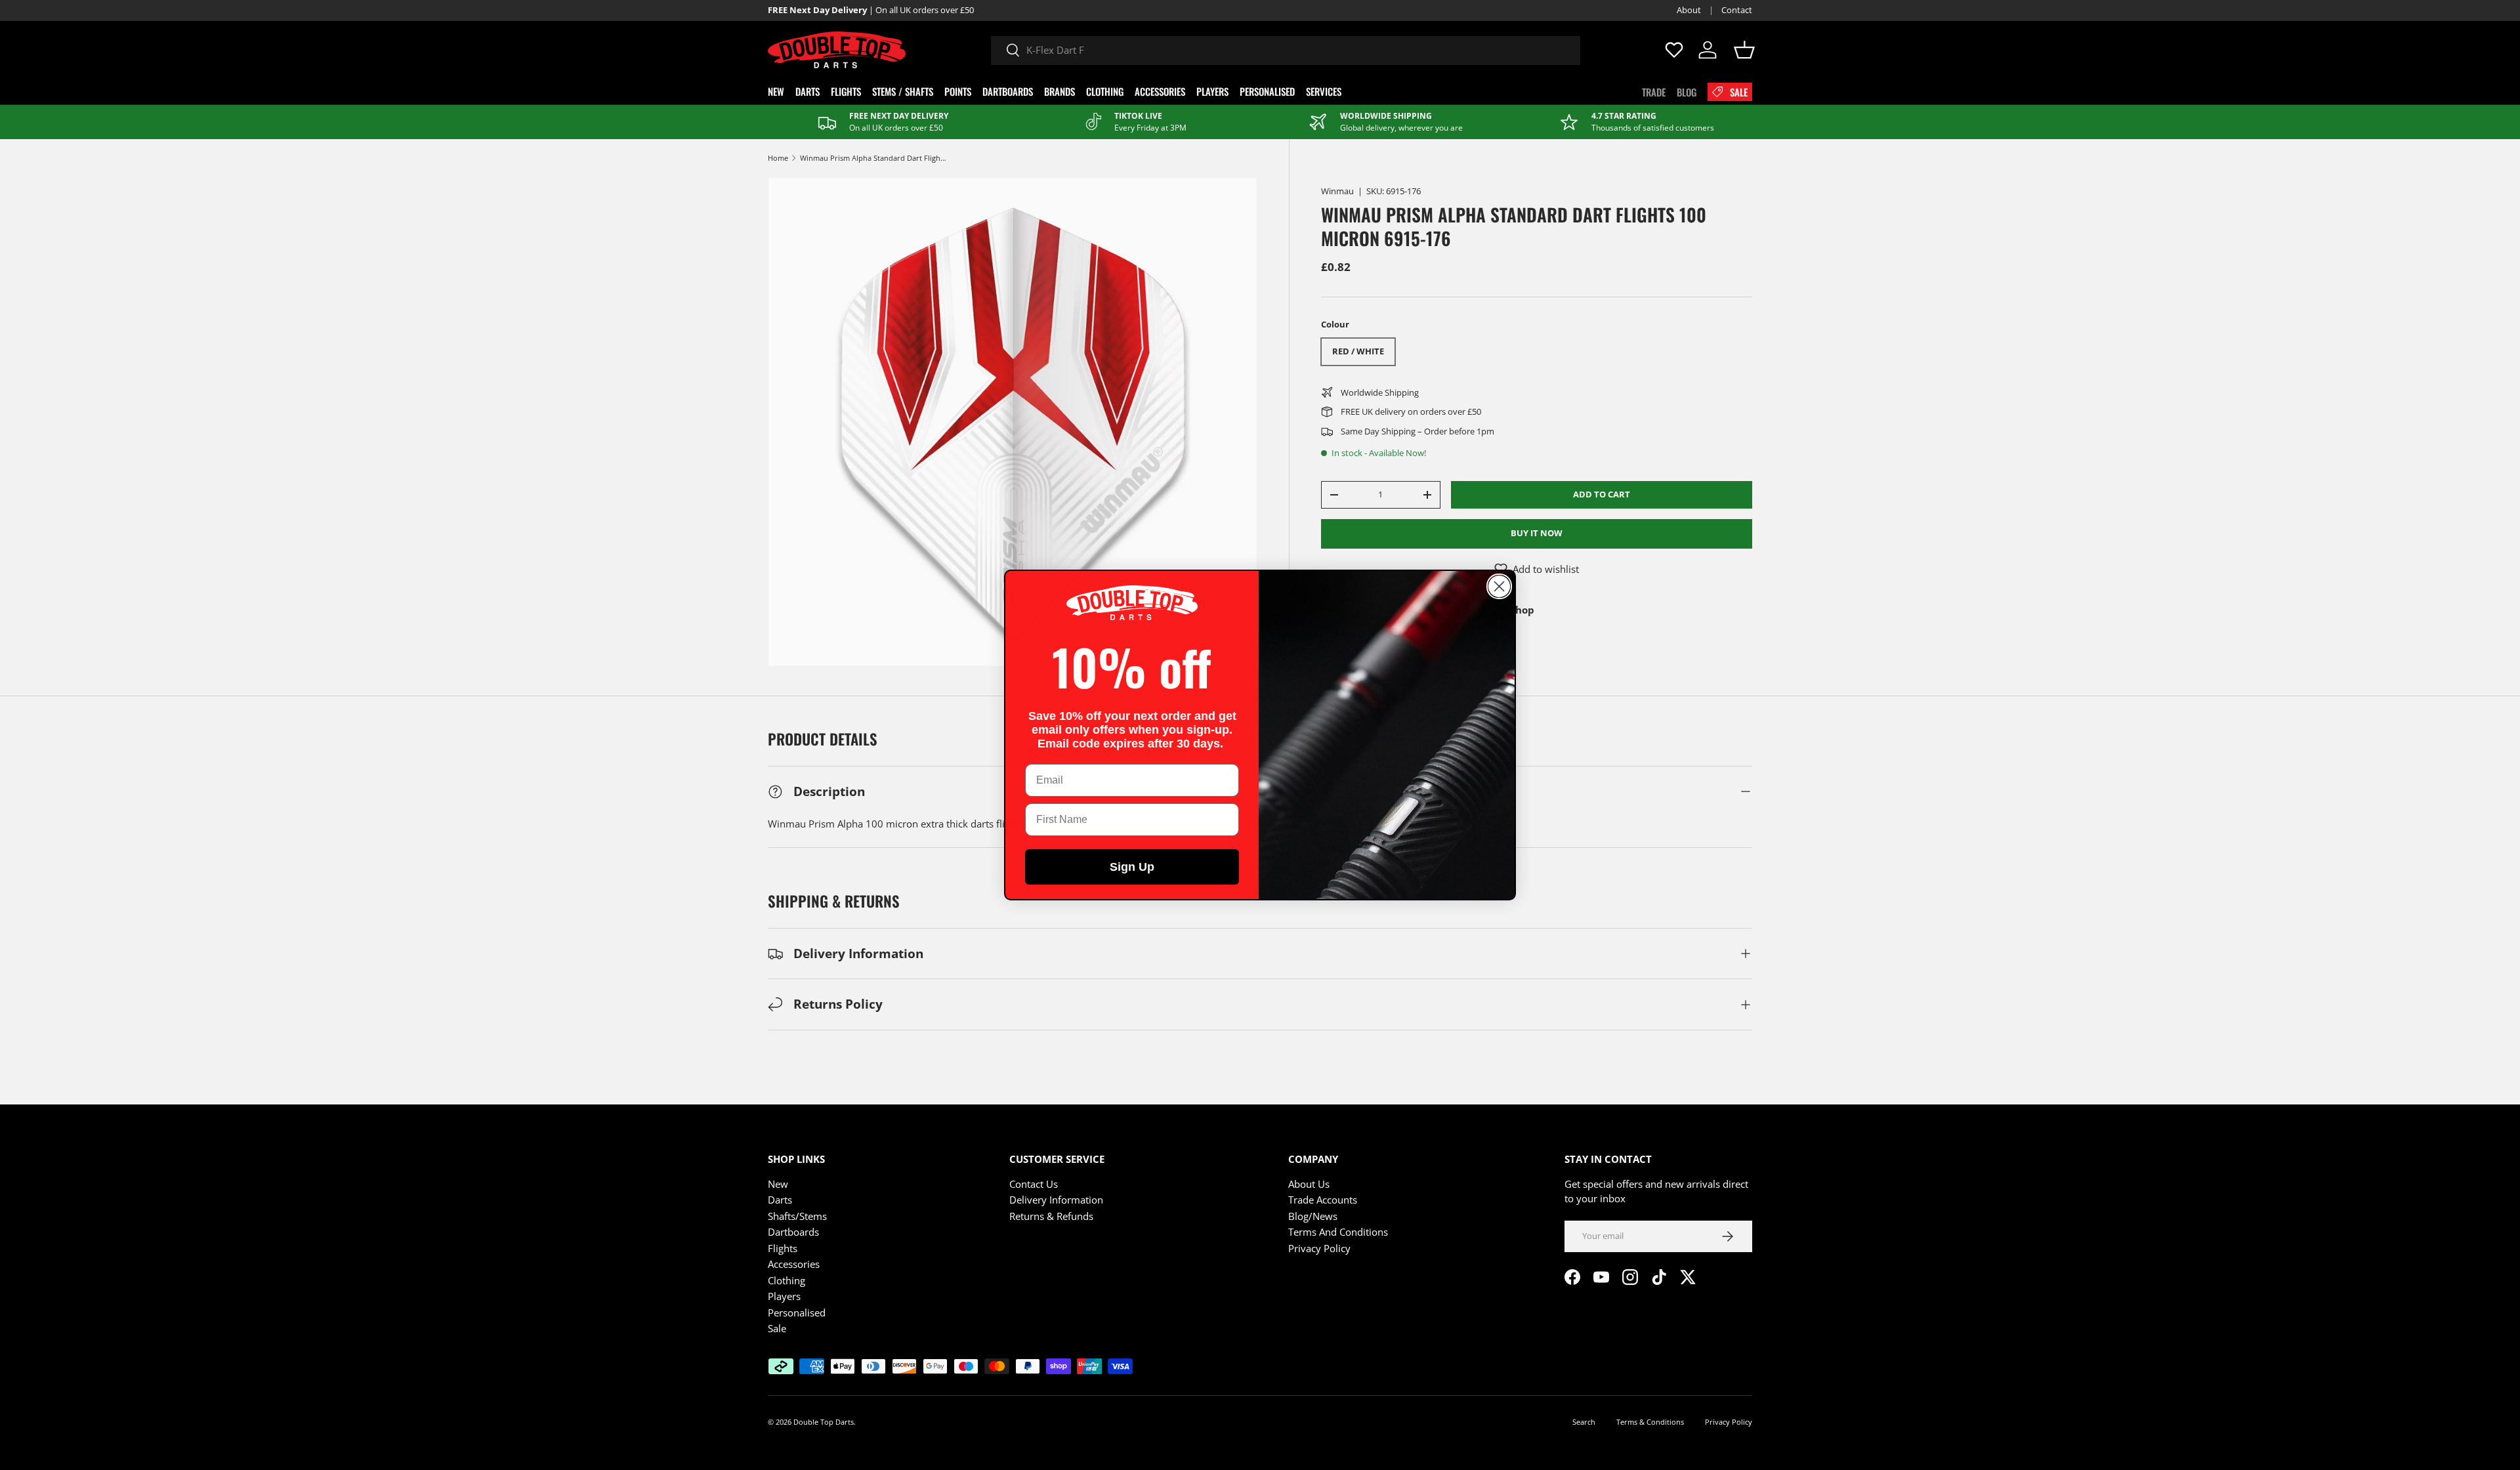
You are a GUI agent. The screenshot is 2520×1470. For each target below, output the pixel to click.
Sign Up (1132, 867)
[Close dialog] (1499, 586)
